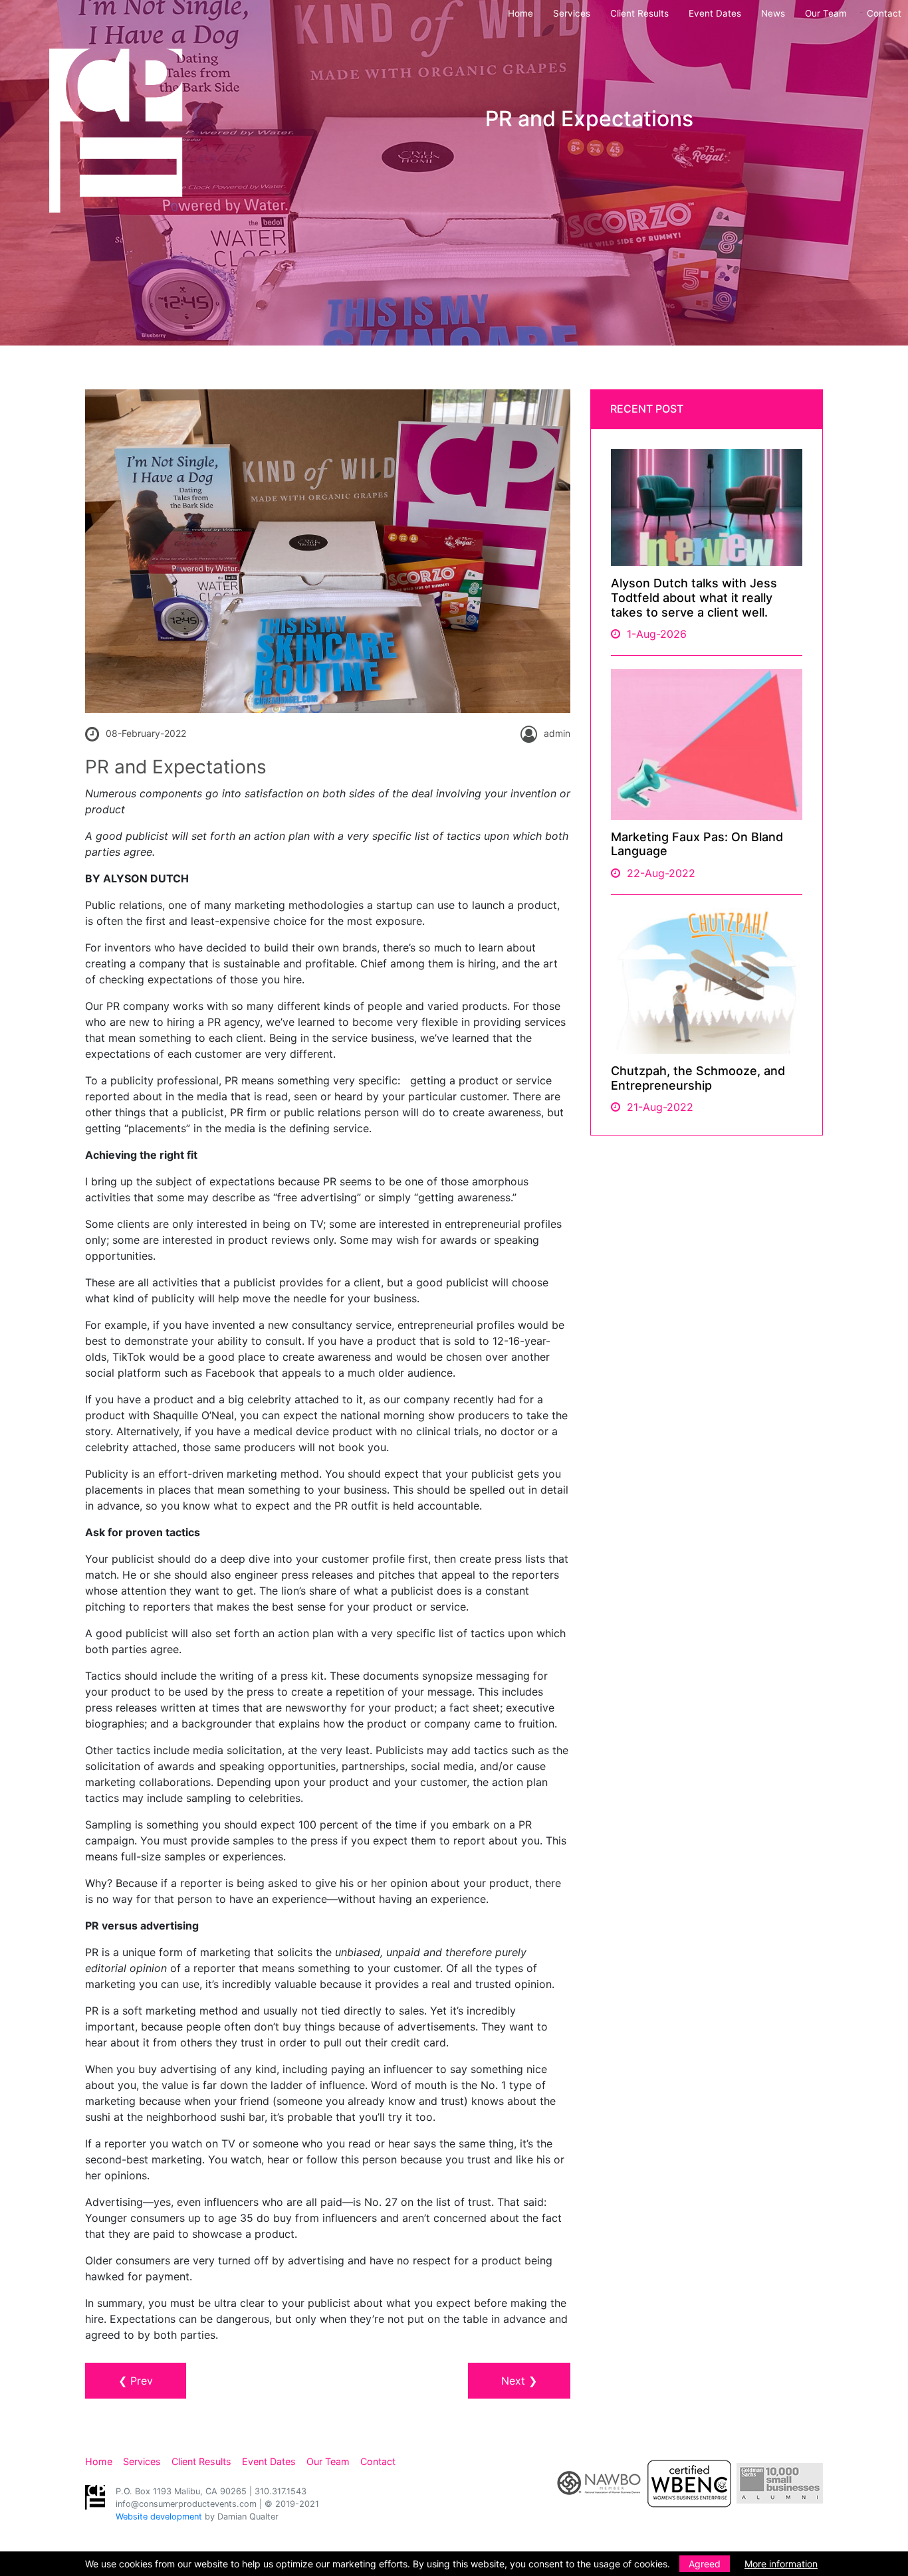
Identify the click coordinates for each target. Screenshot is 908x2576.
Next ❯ (519, 2381)
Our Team (826, 13)
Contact (884, 13)
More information (781, 2564)
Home (520, 13)
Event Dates (715, 13)
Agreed (705, 2564)
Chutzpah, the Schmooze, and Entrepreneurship (698, 1078)
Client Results (639, 13)
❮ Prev (136, 2381)
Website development (159, 2517)
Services (572, 13)
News (773, 13)
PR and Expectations (176, 767)
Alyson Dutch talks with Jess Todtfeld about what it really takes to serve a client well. (694, 597)
